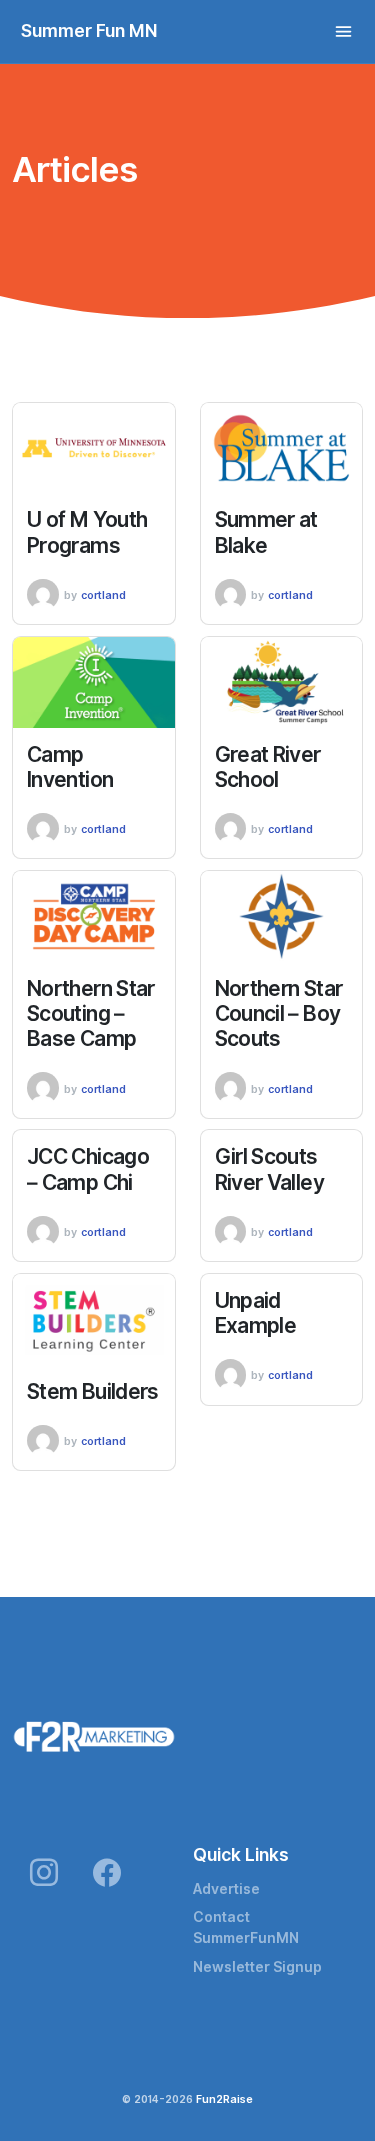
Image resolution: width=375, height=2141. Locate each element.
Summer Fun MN (89, 30)
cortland (103, 595)
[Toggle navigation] (343, 31)
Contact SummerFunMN (246, 1927)
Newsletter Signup (257, 1967)
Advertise (226, 1889)
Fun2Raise (224, 2099)
